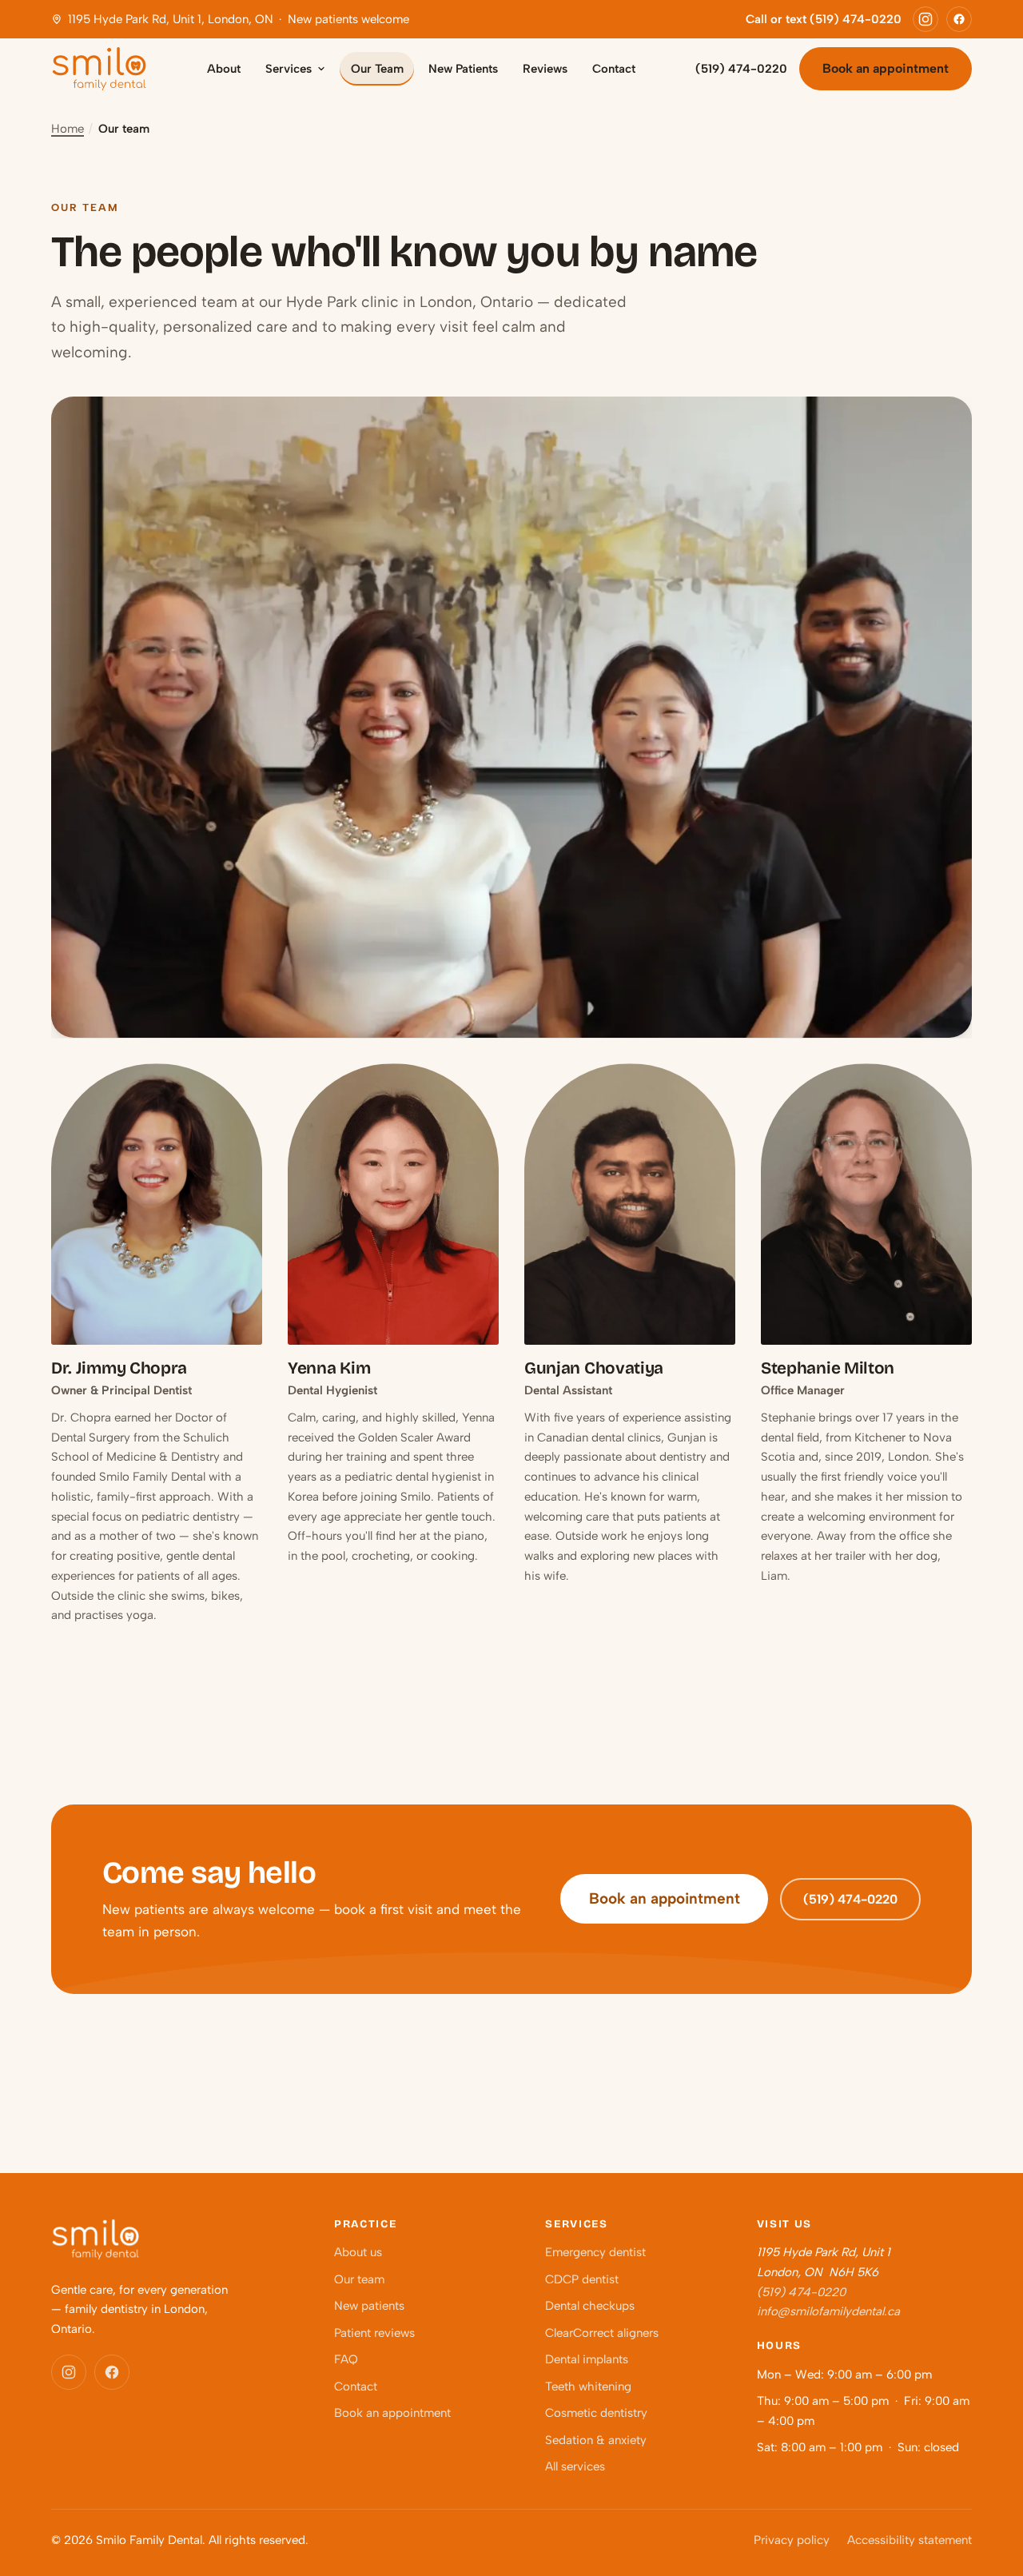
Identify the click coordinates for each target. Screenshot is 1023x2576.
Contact (614, 69)
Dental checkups (590, 2306)
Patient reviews (374, 2333)
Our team (359, 2279)
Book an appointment (886, 68)
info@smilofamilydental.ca (828, 2311)
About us (358, 2252)
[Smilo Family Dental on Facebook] (959, 19)
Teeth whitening (588, 2387)
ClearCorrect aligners (602, 2333)
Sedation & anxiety (596, 2440)
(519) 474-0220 (741, 69)
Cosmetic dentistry (596, 2413)
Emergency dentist (595, 2252)
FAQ (346, 2359)
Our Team (377, 69)
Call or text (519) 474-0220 (824, 19)
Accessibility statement (910, 2540)
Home (68, 129)
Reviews (545, 69)
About (224, 69)
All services (575, 2466)
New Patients (463, 69)
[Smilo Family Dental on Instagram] (925, 19)
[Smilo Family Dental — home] (99, 69)
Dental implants (587, 2359)
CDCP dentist (582, 2279)
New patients (369, 2306)
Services (289, 69)
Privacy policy (792, 2540)
